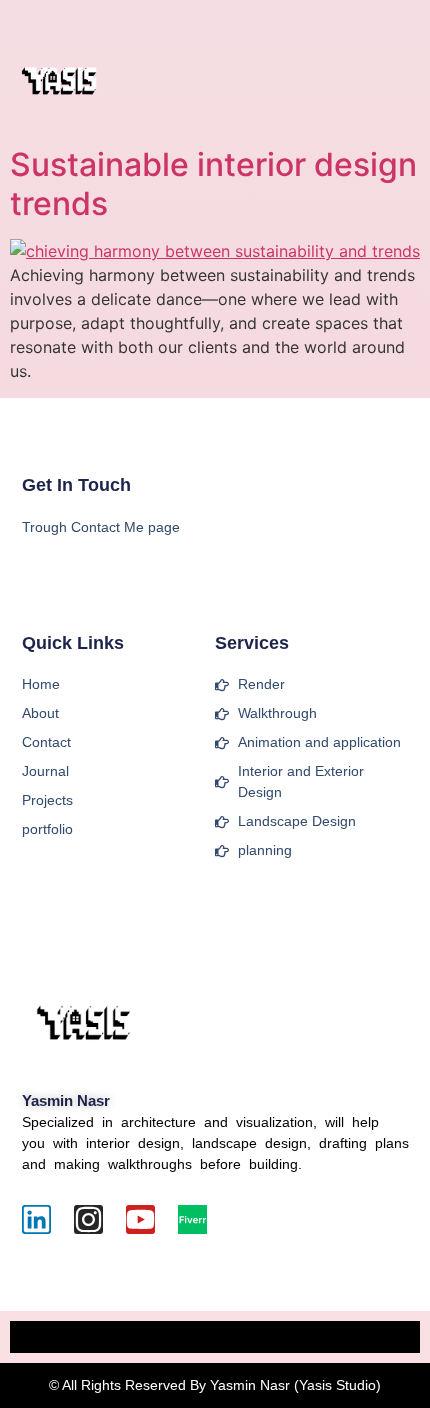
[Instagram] (88, 1219)
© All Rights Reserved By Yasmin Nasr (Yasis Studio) (215, 1385)
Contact (46, 742)
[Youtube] (140, 1219)
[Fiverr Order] (192, 1219)
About (40, 713)
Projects (47, 800)
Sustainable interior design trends (213, 183)
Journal (45, 771)
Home (41, 684)
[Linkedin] (36, 1219)
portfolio (47, 829)
